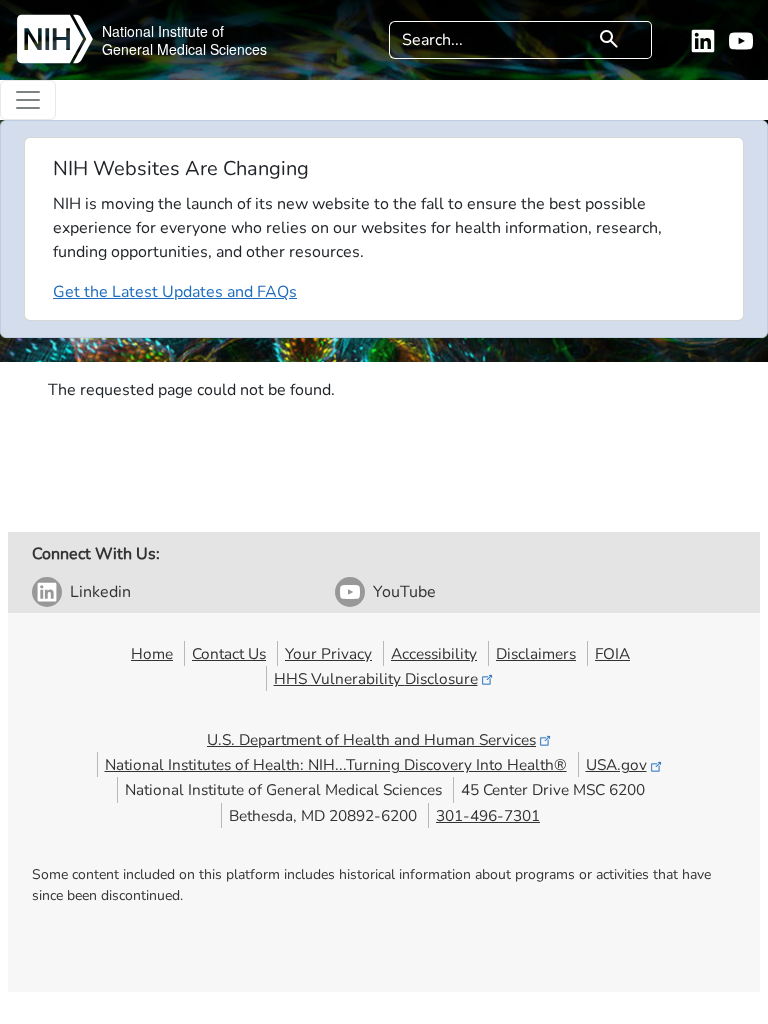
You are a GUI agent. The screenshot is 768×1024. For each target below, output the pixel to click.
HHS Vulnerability (376, 678)
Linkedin (100, 592)
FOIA (612, 653)
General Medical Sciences (184, 49)
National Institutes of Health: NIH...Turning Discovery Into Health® (336, 764)
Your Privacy (328, 653)
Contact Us (229, 653)
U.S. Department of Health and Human (371, 739)
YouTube (404, 592)
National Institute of (163, 31)
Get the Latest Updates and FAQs (175, 292)
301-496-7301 (488, 815)
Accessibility (434, 653)
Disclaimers (536, 653)
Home (152, 653)
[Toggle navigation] (28, 100)
